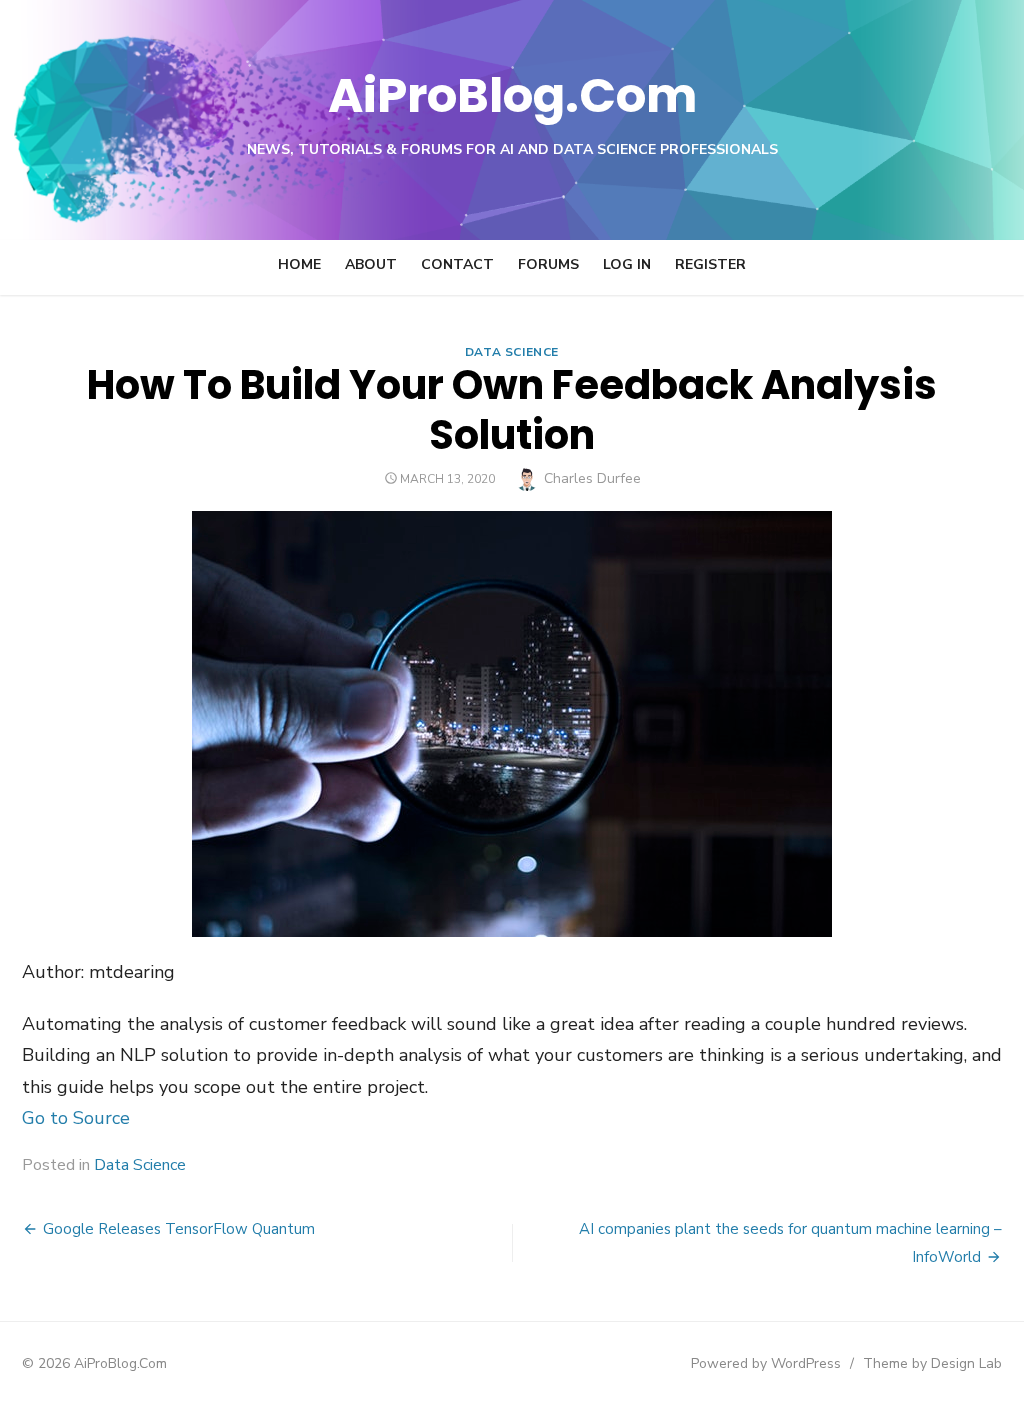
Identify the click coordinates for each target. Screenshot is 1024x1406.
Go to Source (76, 1118)
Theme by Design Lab (932, 1363)
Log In (627, 264)
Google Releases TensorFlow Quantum (179, 1229)
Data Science (512, 352)
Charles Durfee (592, 478)
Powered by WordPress (766, 1363)
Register (710, 264)
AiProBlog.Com (512, 95)
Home (299, 264)
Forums (548, 264)
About (371, 264)
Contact (457, 264)
